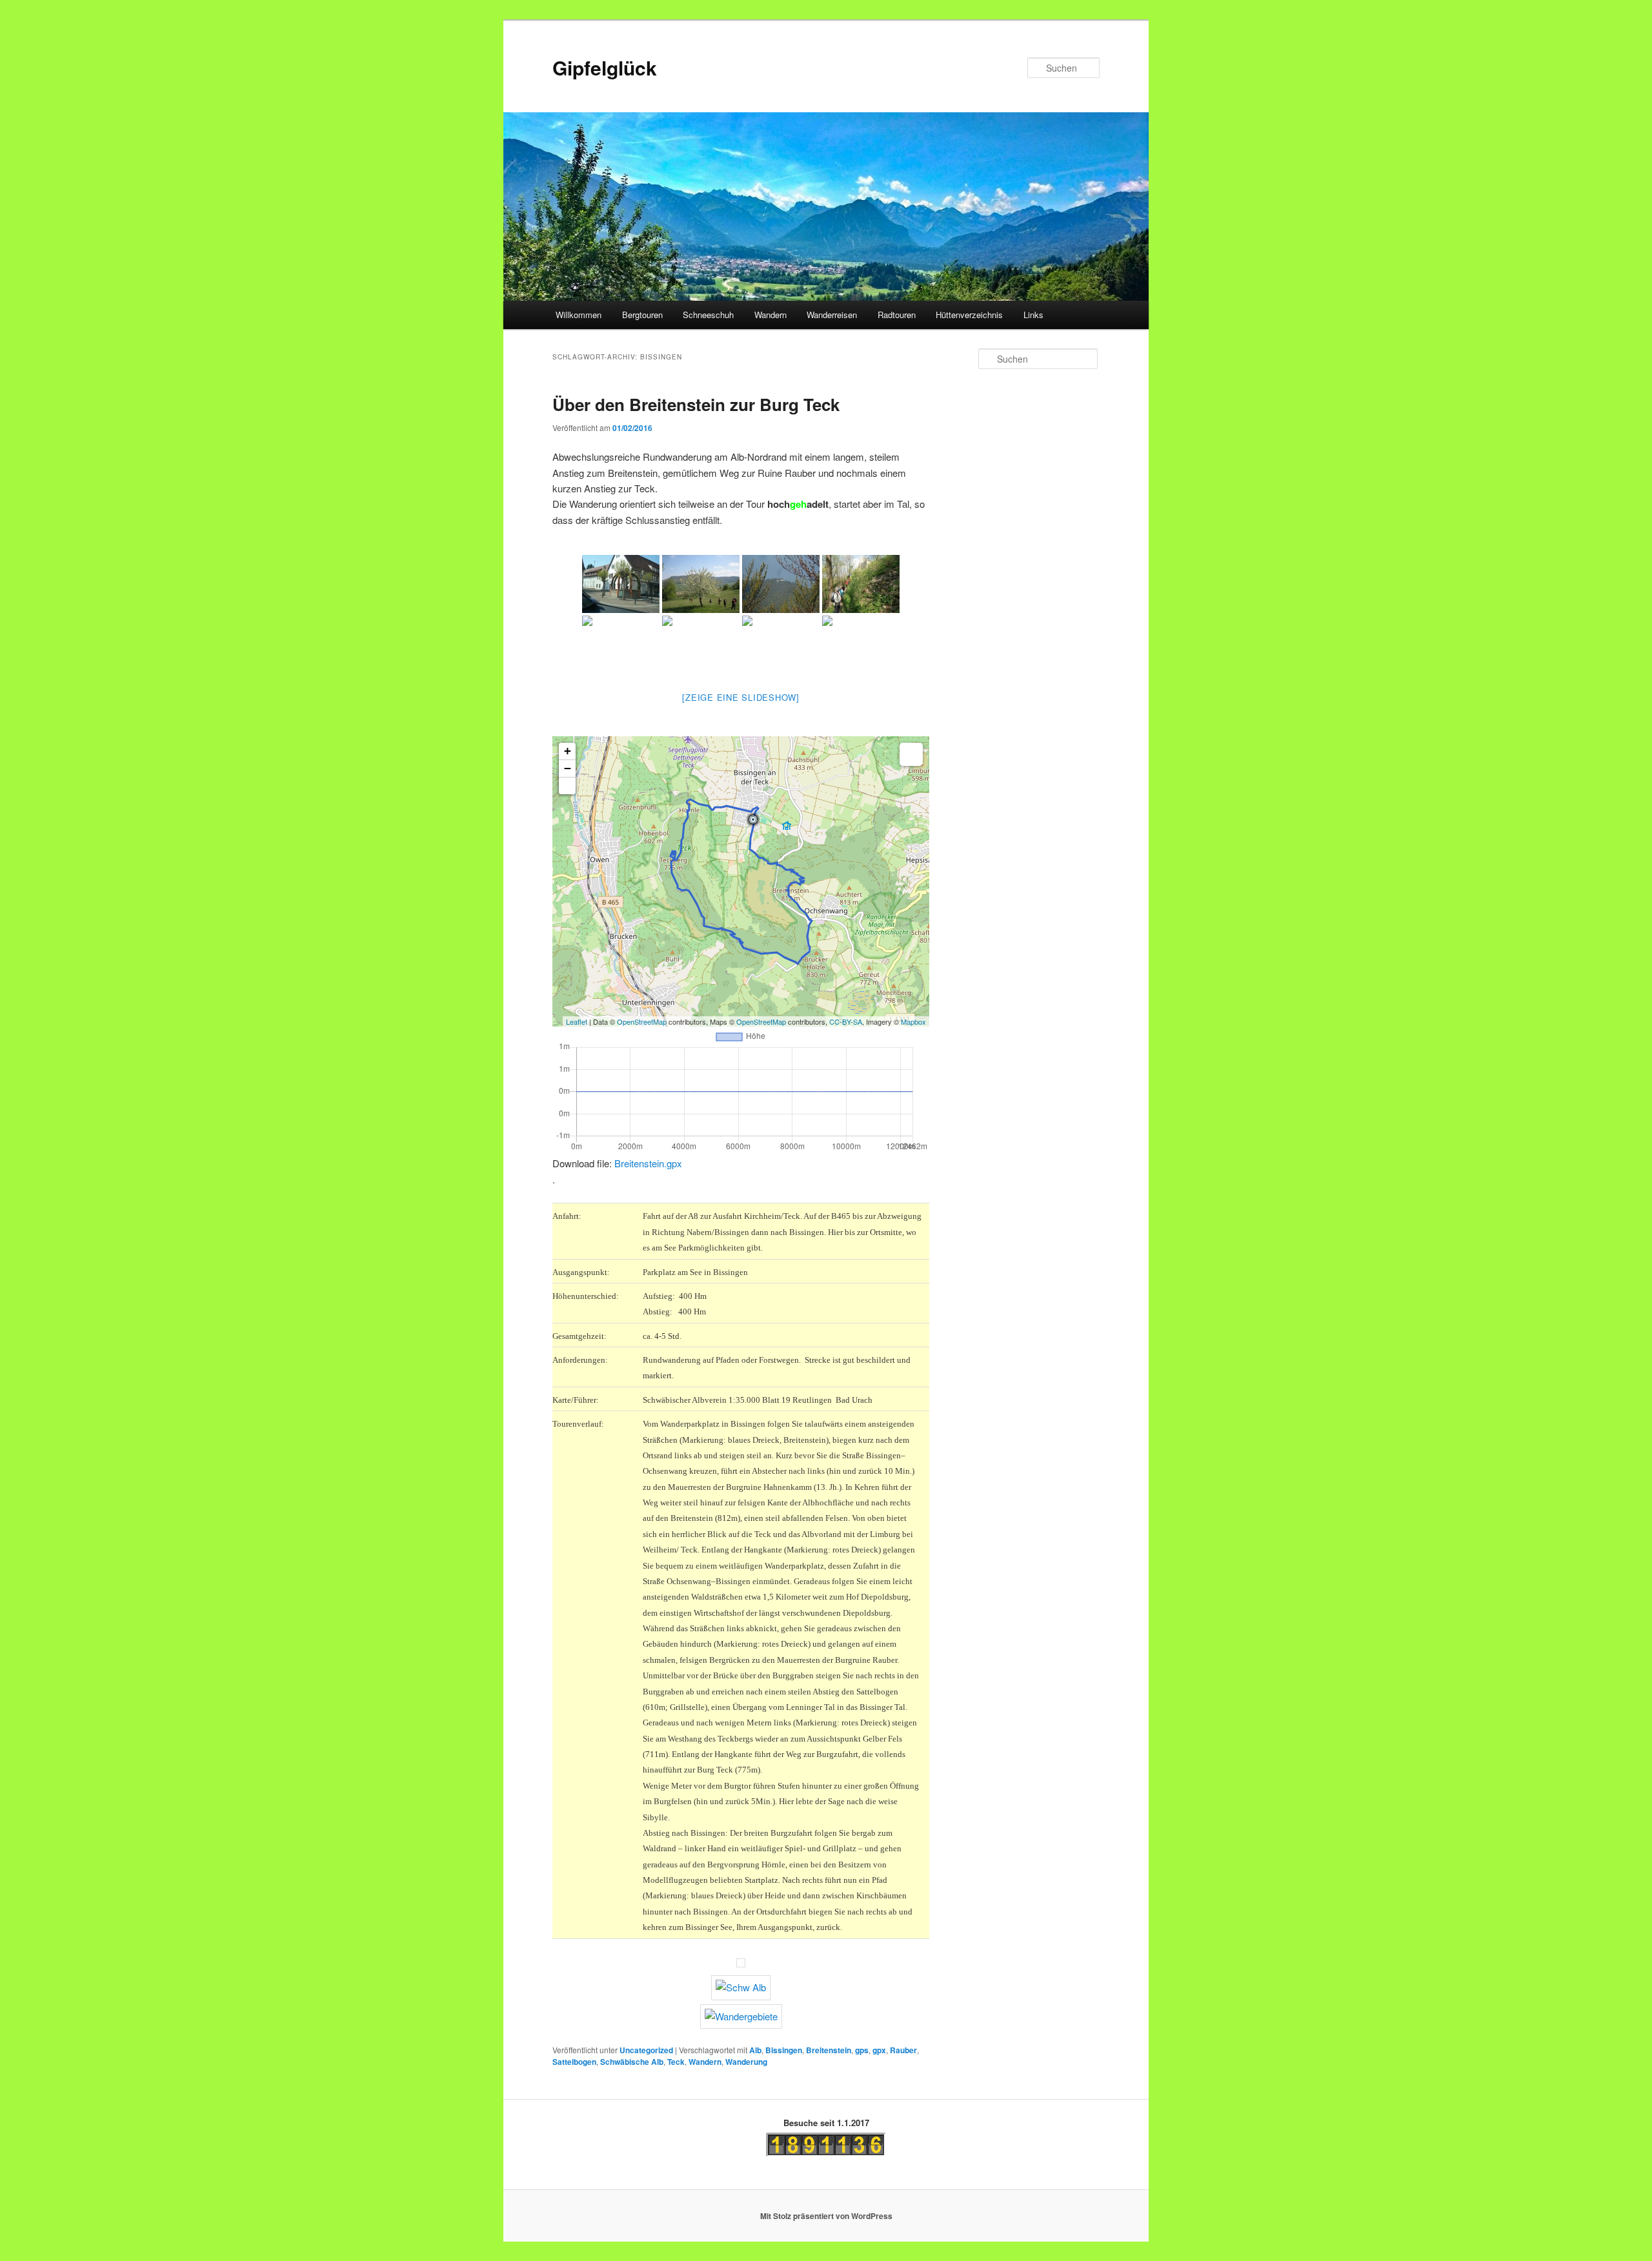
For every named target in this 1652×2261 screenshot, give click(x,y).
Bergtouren (642, 315)
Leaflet (577, 1021)
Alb (755, 2050)
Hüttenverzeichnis (969, 315)
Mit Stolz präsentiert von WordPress (826, 2216)
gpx (879, 2050)
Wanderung (746, 2062)
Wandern (771, 315)
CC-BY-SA (846, 1021)
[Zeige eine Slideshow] (741, 697)
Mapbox (913, 1021)
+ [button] (568, 751)
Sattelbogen (574, 2062)
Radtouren (897, 315)
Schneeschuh (708, 315)
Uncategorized (646, 2050)
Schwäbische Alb (632, 2062)
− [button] (568, 768)
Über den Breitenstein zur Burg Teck (696, 404)
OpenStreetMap (642, 1021)
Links (1033, 315)
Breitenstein (829, 2050)
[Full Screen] (567, 786)
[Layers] (911, 754)
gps (862, 2050)
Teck (676, 2062)
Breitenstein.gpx (648, 1163)
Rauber (903, 2050)
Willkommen (579, 315)
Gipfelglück (605, 67)
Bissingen (784, 2050)
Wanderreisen (832, 315)
